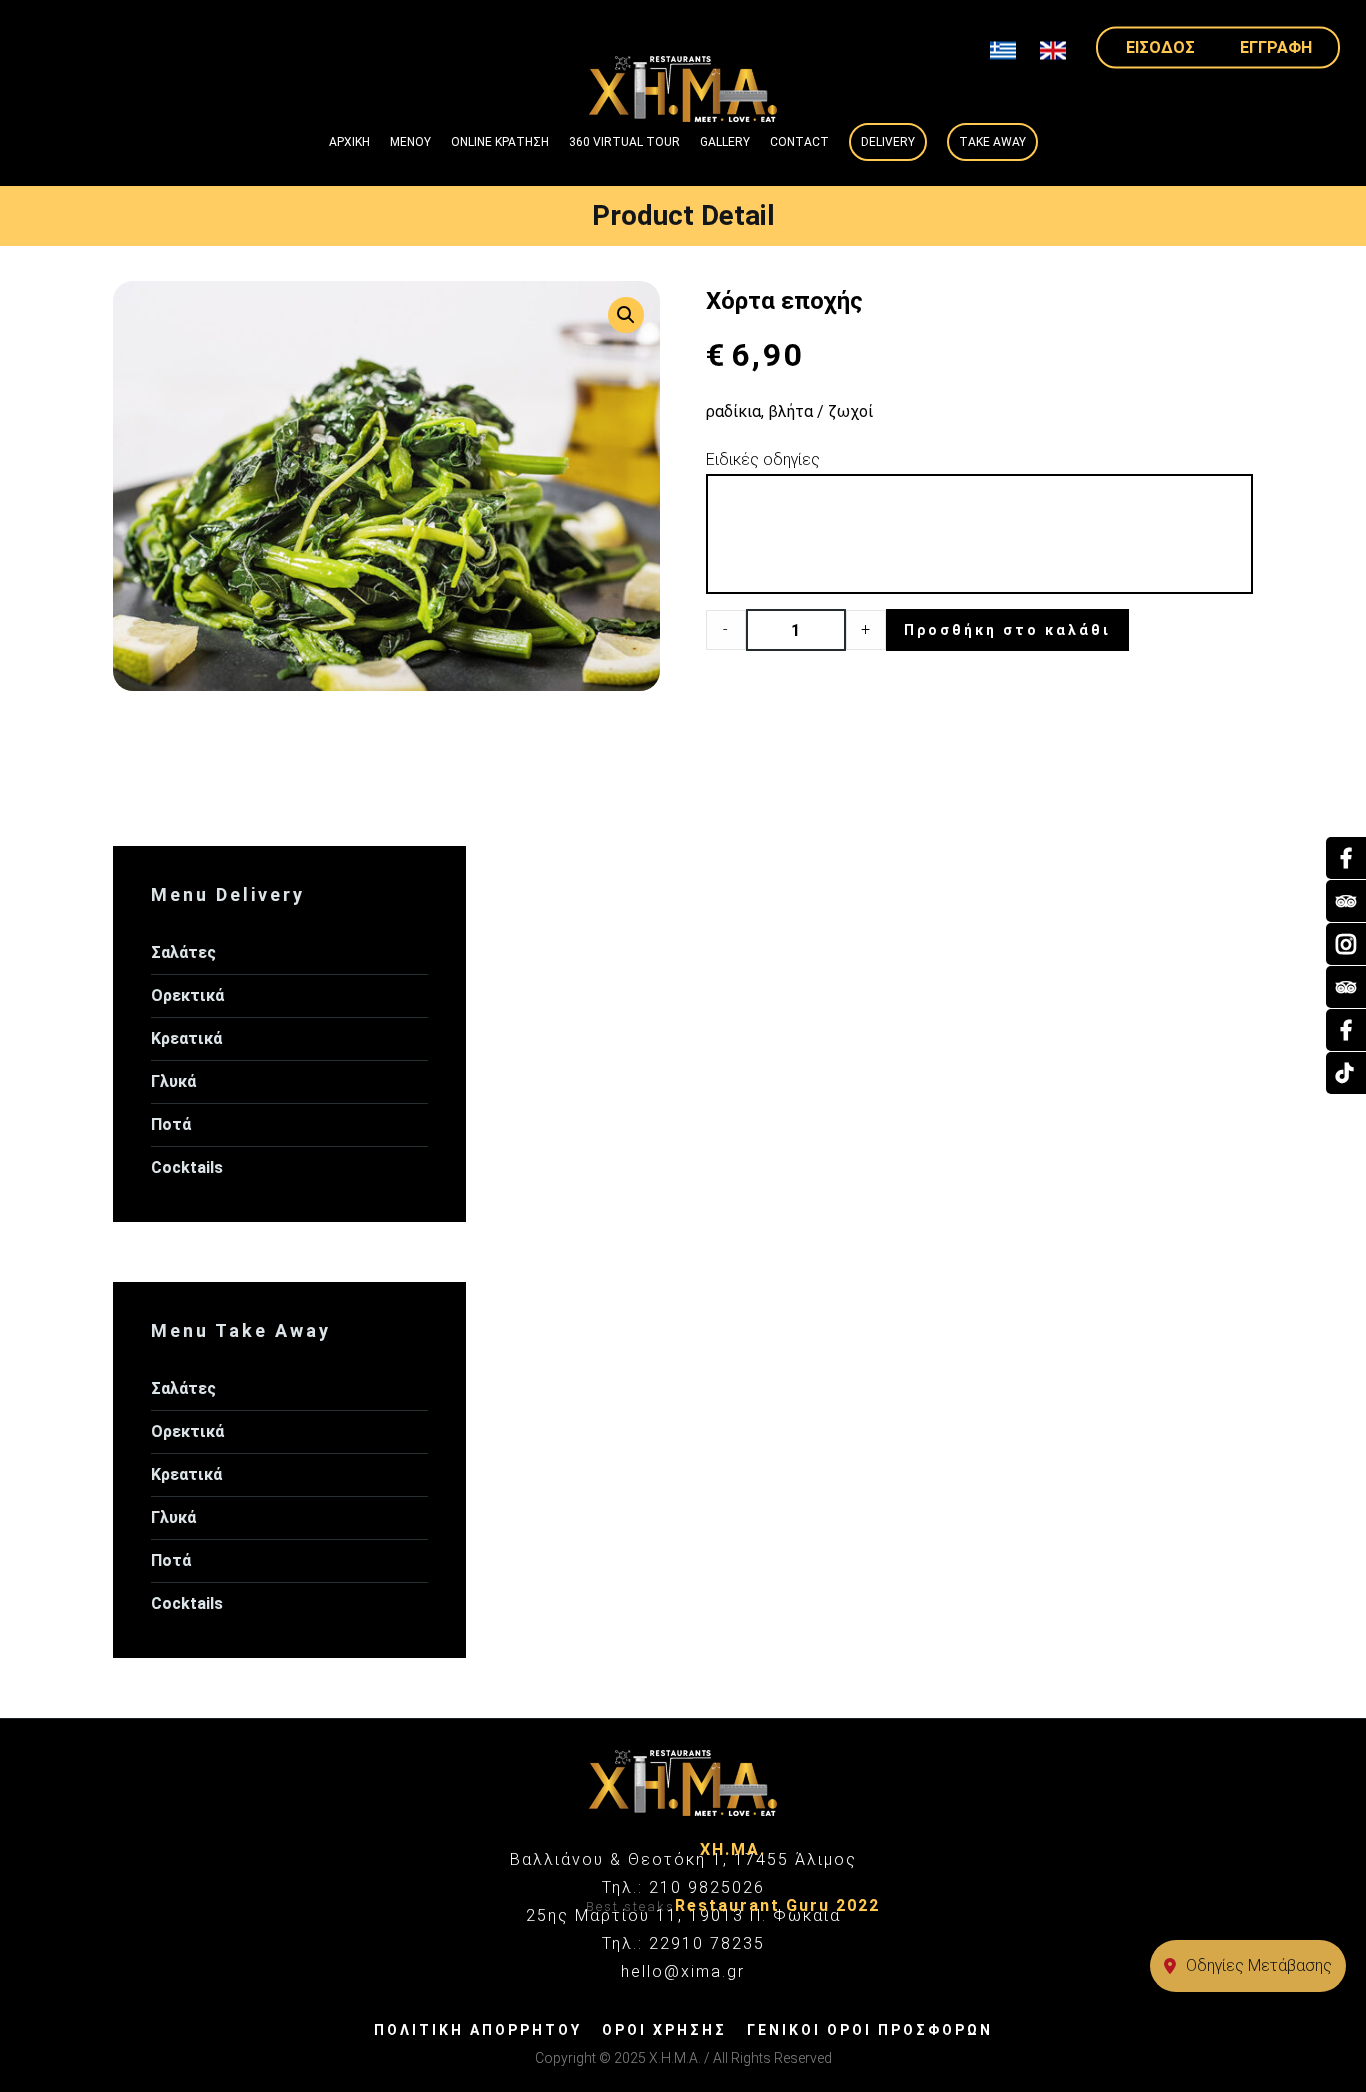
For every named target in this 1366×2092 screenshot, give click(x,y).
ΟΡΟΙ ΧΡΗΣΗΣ (664, 2030)
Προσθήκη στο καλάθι (1007, 630)
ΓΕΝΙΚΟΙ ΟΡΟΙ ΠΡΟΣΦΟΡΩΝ (870, 2030)
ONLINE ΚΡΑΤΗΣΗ (500, 142)
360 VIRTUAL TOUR (624, 142)
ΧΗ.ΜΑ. (733, 1849)
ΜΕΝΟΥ (410, 142)
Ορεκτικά (187, 995)
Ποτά (171, 1124)
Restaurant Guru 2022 (777, 1905)
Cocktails (187, 1167)
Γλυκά (173, 1081)
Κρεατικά (186, 1038)
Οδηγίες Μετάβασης (1259, 1965)
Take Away (992, 142)
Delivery (888, 142)
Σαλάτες (183, 952)
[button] (626, 315)
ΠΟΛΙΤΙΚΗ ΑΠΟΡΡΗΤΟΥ (478, 2030)
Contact (799, 142)
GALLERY (725, 142)
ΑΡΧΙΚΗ (349, 142)
